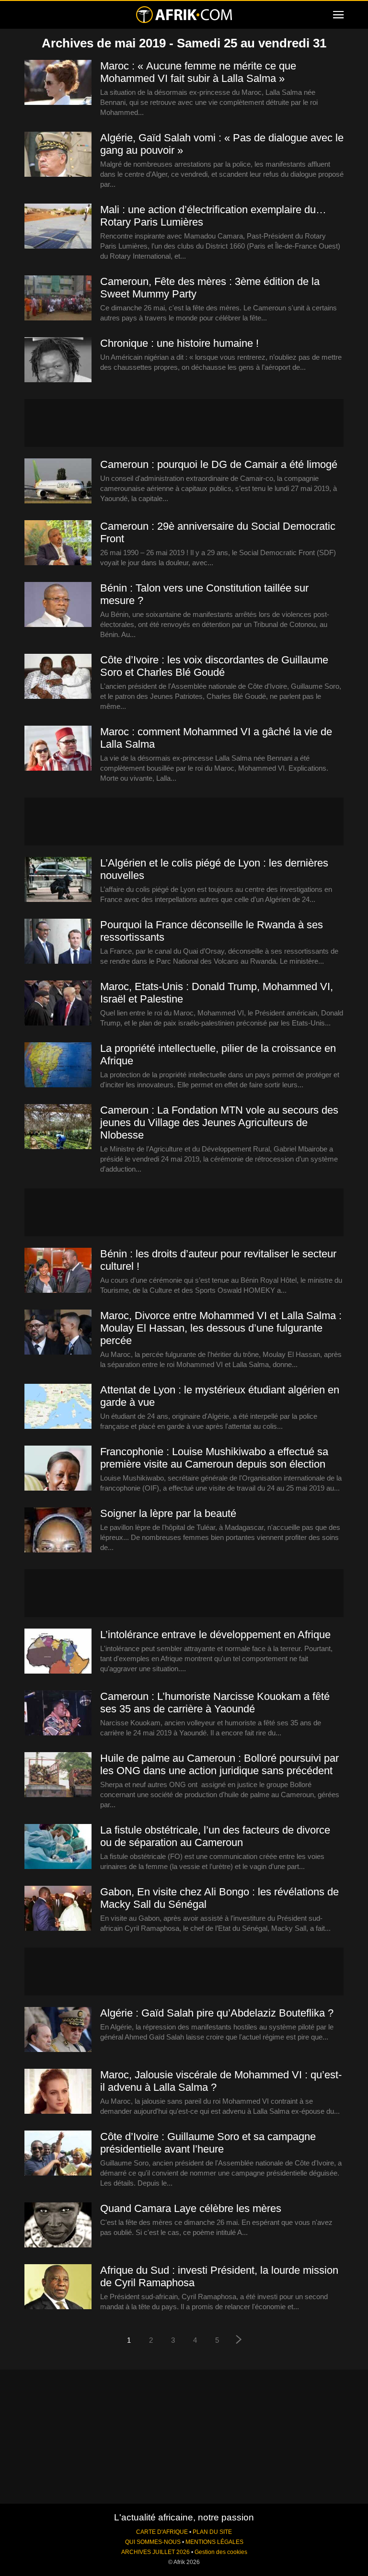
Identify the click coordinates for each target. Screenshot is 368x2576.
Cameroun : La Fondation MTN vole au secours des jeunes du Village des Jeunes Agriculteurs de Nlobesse (219, 1123)
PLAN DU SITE (212, 2532)
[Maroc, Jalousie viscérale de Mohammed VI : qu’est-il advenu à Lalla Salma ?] (58, 2092)
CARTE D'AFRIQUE (162, 2532)
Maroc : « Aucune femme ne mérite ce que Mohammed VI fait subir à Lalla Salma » (198, 72)
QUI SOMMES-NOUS (153, 2542)
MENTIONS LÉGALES (214, 2542)
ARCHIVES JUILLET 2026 (155, 2552)
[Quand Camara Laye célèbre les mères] (58, 2225)
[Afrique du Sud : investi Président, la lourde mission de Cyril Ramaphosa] (58, 2287)
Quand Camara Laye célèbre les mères (191, 2208)
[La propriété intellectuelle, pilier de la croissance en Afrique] (58, 1065)
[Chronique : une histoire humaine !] (58, 360)
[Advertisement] (184, 423)
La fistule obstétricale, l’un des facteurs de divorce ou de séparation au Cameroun (215, 1836)
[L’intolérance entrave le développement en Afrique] (58, 1652)
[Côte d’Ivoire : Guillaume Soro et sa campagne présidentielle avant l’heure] (58, 2154)
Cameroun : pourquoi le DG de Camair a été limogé (219, 464)
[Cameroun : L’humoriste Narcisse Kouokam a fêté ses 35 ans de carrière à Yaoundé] (58, 1713)
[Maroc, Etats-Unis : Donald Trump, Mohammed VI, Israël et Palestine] (58, 1003)
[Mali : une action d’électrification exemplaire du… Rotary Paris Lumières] (58, 227)
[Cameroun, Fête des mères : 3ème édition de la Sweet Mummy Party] (58, 298)
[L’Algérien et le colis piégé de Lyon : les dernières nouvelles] (58, 880)
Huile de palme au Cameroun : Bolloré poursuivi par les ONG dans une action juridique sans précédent (219, 1764)
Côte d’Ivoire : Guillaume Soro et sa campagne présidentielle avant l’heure (208, 2143)
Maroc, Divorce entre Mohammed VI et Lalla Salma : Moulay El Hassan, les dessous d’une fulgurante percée (221, 1328)
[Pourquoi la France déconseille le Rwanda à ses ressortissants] (58, 942)
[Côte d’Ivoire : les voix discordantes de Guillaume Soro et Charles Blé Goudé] (58, 677)
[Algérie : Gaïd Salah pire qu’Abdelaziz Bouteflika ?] (58, 2030)
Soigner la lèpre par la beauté (168, 1513)
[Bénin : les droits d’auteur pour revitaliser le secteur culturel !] (58, 1271)
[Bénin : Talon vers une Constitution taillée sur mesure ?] (58, 605)
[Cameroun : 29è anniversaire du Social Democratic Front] (58, 543)
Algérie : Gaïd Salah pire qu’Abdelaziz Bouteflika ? (217, 2013)
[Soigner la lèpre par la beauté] (58, 1530)
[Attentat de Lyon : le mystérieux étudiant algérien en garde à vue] (58, 1407)
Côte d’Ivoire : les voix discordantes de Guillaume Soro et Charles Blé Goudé (214, 666)
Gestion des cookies (221, 2552)
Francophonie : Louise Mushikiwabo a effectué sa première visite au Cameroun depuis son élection (214, 1458)
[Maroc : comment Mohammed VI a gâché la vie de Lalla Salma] (58, 749)
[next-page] (239, 2341)
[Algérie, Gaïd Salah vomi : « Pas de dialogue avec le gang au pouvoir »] (58, 155)
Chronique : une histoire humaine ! (179, 343)
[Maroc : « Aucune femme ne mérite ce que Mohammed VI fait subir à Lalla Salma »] (58, 83)
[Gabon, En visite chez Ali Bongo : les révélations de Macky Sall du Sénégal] (58, 1909)
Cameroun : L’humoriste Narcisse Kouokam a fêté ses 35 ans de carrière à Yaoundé (215, 1703)
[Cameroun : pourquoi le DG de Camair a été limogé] (58, 481)
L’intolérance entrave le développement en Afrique (215, 1635)
